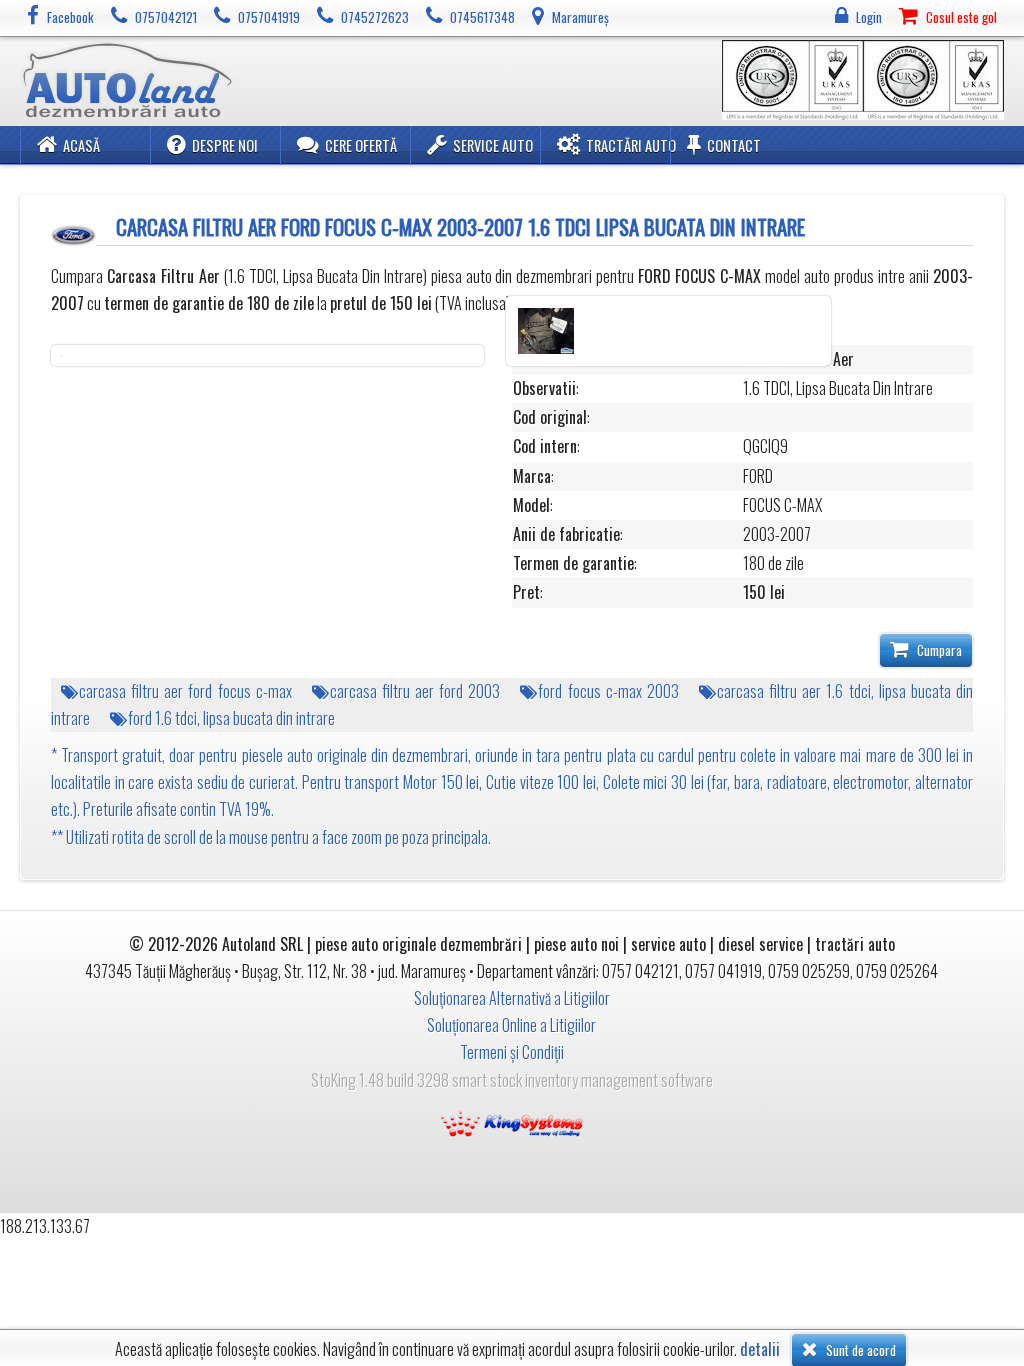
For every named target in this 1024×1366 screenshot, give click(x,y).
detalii (760, 1349)
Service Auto (493, 145)
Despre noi (225, 145)
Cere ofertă (361, 145)
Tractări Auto (631, 145)
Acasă (81, 145)
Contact (734, 145)
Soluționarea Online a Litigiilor (511, 1025)
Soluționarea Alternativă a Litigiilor (512, 998)
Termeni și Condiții (512, 1052)
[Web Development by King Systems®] (512, 1122)
